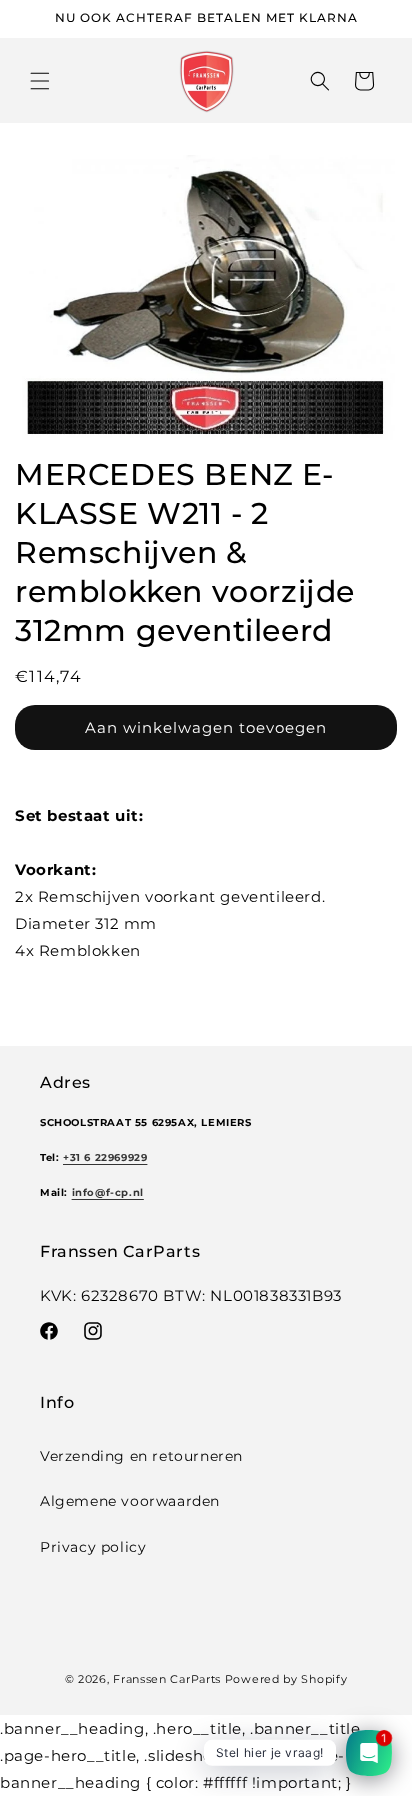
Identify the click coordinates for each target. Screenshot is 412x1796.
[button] (40, 81)
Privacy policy (93, 1547)
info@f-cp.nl (108, 1192)
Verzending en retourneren (141, 1456)
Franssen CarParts (167, 1679)
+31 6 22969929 (105, 1157)
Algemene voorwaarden (130, 1501)
